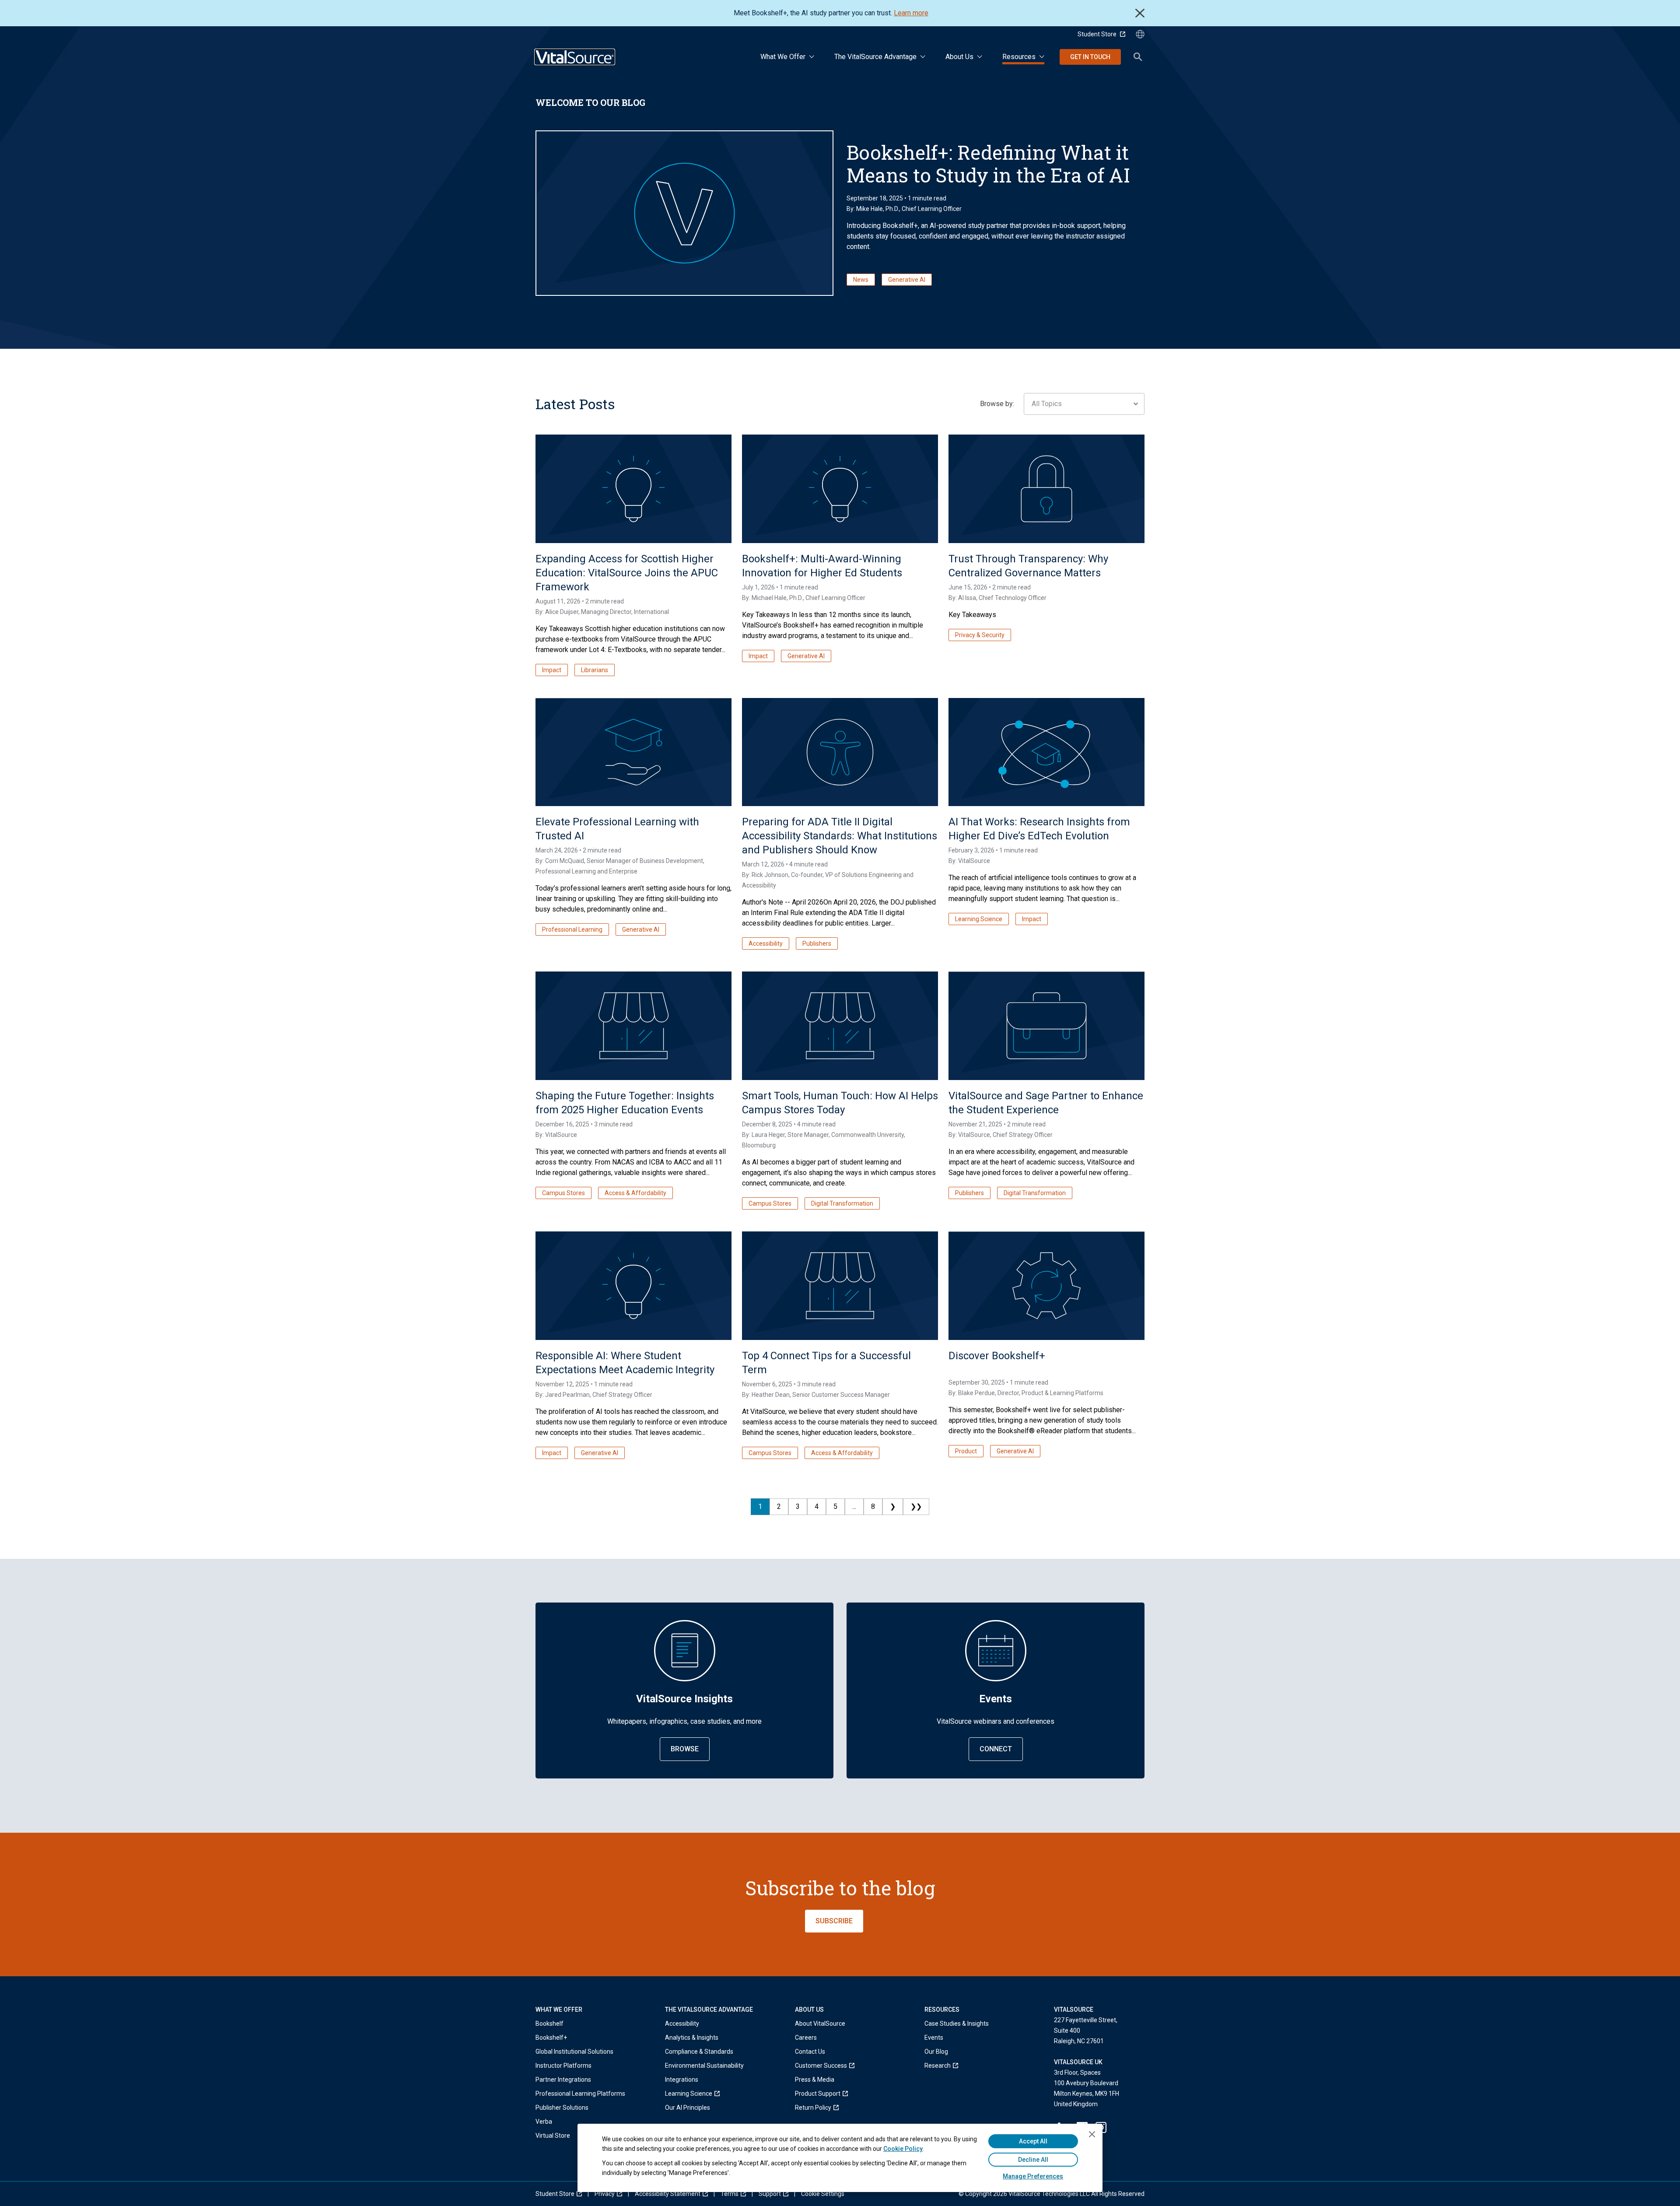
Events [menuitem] (934, 2038)
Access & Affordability (635, 1193)
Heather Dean (771, 1395)
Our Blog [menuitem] (936, 2052)
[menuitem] (704, 2094)
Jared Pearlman (567, 1395)
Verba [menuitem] (544, 2122)
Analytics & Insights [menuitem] (692, 2038)
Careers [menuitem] (806, 2038)
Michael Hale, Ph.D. (777, 598)
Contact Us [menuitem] (810, 2052)
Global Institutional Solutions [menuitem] (574, 2052)
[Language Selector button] (1140, 34)
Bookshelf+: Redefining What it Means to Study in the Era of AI (988, 164)
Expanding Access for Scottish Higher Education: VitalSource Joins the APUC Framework (627, 573)
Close (1140, 13)
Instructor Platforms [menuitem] (563, 2066)
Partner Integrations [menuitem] (563, 2080)
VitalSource (974, 861)
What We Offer (783, 57)
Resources (1019, 57)
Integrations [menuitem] (682, 2080)
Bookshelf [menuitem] (549, 2024)
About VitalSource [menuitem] (820, 2024)
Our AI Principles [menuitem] (688, 2108)
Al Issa (967, 598)
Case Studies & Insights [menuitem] (957, 2024)
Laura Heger (768, 1135)
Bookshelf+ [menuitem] (551, 2038)
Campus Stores (563, 1193)
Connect (996, 1749)
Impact (552, 670)
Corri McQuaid (565, 861)
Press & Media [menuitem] (815, 2080)
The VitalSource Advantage (875, 57)
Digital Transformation (842, 1203)
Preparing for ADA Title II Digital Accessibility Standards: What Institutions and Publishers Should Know (840, 836)
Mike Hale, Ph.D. (878, 209)
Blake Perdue (976, 1393)
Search (1138, 57)
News (861, 280)
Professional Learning (572, 929)
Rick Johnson (770, 875)
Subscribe (834, 1921)
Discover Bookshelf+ (997, 1356)
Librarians (595, 670)
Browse (685, 1749)
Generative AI (907, 280)
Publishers (817, 943)
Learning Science (979, 919)
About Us (959, 57)
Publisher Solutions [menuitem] (562, 2108)
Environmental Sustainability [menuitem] (704, 2066)
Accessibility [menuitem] (682, 2024)
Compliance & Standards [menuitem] (699, 2052)
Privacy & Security (980, 635)
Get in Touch (1090, 57)
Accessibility (766, 943)
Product (966, 1451)
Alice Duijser (562, 612)
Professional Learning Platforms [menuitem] (580, 2094)
